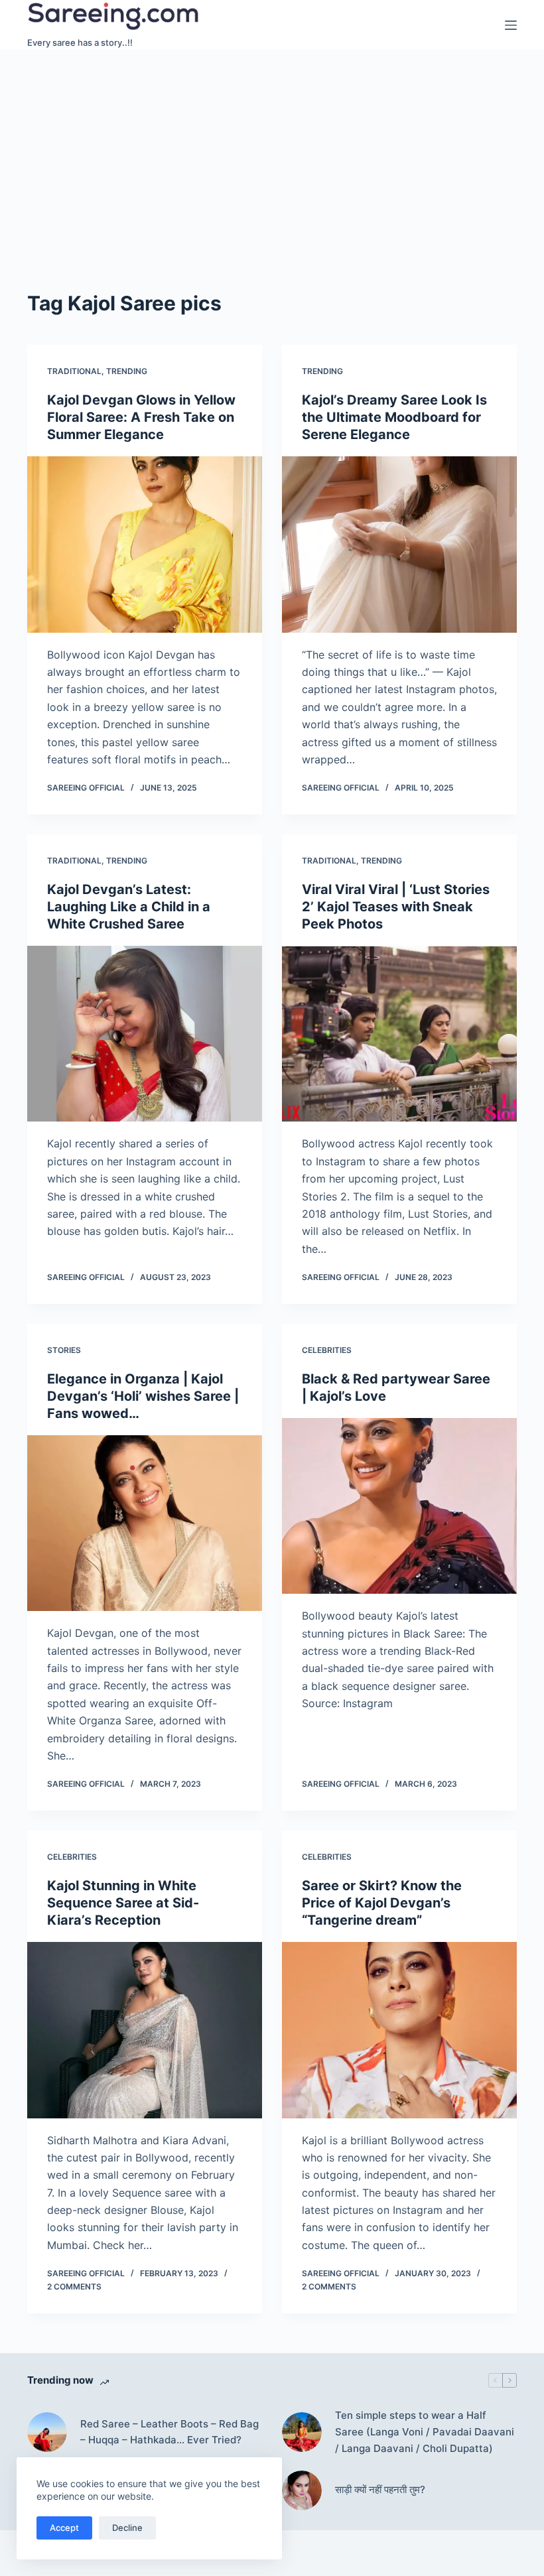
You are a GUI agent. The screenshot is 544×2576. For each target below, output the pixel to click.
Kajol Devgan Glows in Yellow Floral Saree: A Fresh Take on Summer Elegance (141, 417)
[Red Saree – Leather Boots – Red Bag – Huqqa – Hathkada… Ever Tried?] (47, 2432)
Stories (64, 1350)
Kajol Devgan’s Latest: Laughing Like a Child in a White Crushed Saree (129, 907)
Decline (127, 2528)
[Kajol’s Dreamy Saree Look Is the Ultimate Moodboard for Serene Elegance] (399, 545)
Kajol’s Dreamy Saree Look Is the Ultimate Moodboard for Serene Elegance (394, 417)
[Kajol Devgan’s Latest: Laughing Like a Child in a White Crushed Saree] (145, 1034)
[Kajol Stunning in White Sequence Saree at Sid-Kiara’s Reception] (145, 2030)
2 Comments (74, 2286)
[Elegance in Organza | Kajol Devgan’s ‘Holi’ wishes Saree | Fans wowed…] (145, 1523)
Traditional (74, 371)
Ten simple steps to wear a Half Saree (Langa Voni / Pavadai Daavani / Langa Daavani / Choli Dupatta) (425, 2432)
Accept (64, 2528)
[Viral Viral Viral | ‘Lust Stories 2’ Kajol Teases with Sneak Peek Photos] (399, 1034)
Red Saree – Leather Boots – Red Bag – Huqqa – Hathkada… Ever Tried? (170, 2432)
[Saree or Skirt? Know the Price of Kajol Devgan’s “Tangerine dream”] (399, 2030)
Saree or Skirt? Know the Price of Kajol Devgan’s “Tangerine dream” (382, 1903)
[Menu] (511, 25)
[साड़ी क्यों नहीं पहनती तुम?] (302, 2490)
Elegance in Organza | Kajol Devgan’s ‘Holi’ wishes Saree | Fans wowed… (143, 1396)
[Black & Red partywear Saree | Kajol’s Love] (399, 1506)
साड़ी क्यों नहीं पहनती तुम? (380, 2489)
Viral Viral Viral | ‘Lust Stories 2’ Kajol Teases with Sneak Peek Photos (396, 907)
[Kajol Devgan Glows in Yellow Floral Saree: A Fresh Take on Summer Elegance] (145, 545)
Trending (127, 371)
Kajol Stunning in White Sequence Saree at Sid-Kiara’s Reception (123, 1903)
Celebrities (327, 1350)
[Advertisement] (272, 149)
